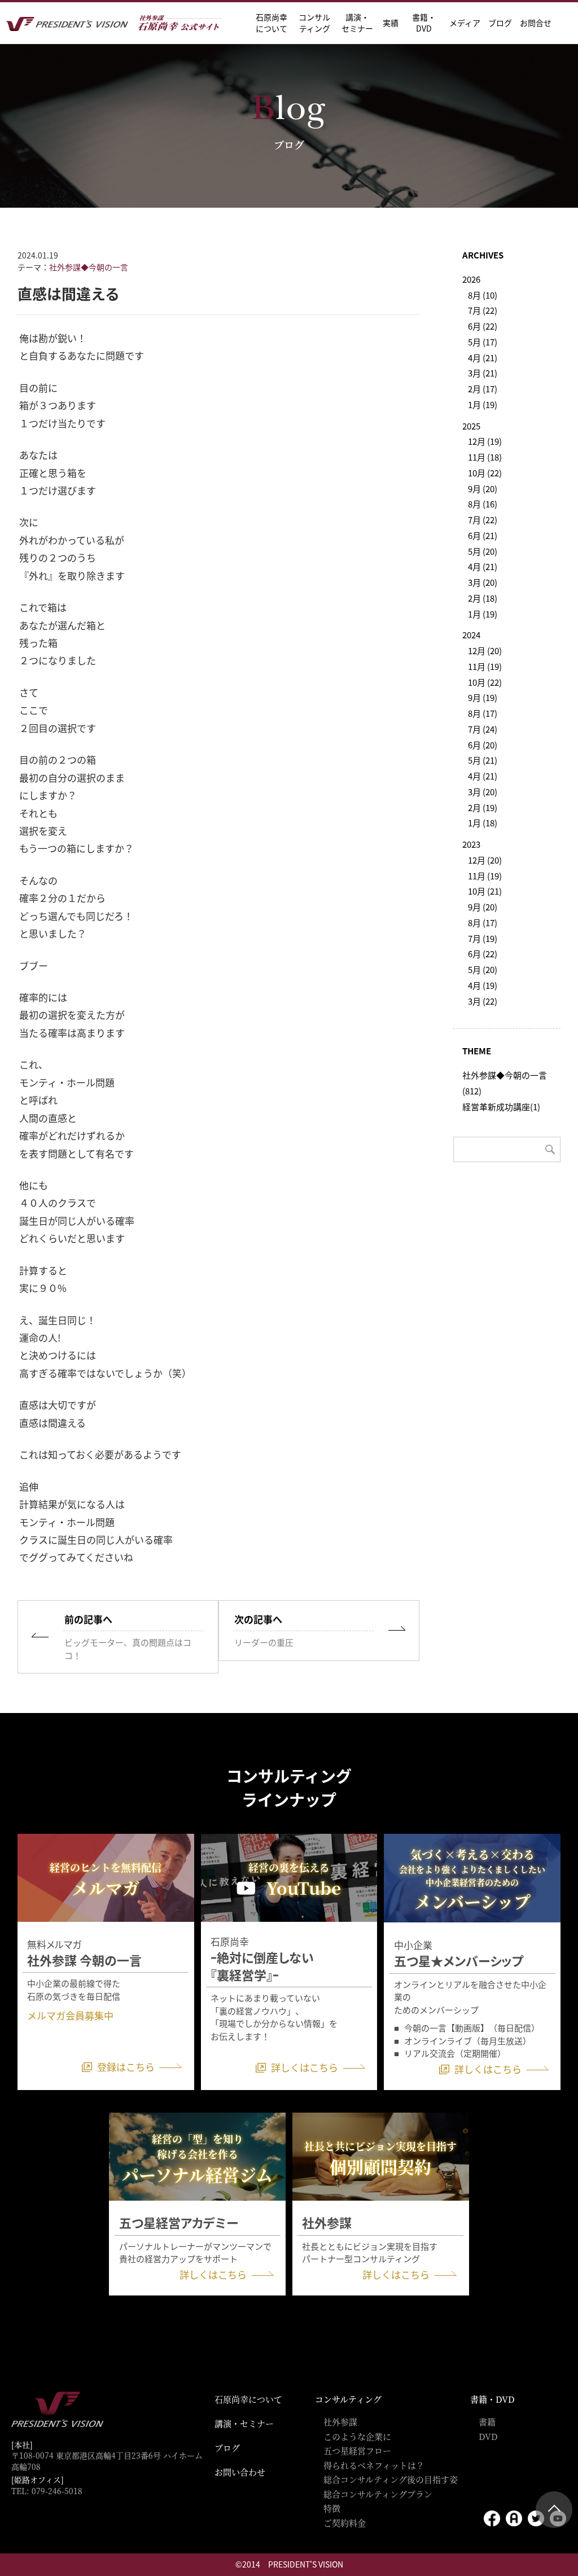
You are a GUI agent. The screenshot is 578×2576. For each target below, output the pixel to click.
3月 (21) (483, 373)
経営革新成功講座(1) (501, 1107)
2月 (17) (483, 389)
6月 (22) (483, 326)
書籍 (487, 2422)
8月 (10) (483, 295)
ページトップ (554, 2510)
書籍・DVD (424, 23)
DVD (488, 2436)
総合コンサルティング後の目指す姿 (391, 2479)
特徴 (332, 2508)
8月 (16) (483, 504)
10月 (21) (485, 891)
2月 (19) (483, 807)
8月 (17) (483, 713)
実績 (391, 23)
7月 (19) (483, 938)
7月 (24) (483, 729)
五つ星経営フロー (357, 2450)
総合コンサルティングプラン (378, 2494)
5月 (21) (483, 760)
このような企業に (357, 2436)
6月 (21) (483, 535)
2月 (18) (483, 598)
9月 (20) (483, 489)
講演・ (357, 23)
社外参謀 (340, 2422)
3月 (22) (483, 1001)
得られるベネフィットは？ (374, 2465)
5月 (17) (483, 342)
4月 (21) (483, 358)
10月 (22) (485, 473)
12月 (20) (485, 650)
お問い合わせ (240, 2472)
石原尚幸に (272, 23)
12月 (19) (485, 441)
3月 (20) (483, 582)
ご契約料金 (345, 2523)
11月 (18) (485, 457)
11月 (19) (485, 666)
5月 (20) (483, 551)
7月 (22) (483, 310)
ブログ (500, 23)
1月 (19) (483, 404)
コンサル (314, 23)
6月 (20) (483, 745)
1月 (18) (483, 823)
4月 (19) (483, 985)
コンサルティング (348, 2399)
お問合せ (536, 23)
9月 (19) (483, 697)
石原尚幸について (248, 2399)
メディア (465, 23)
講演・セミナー (244, 2423)
